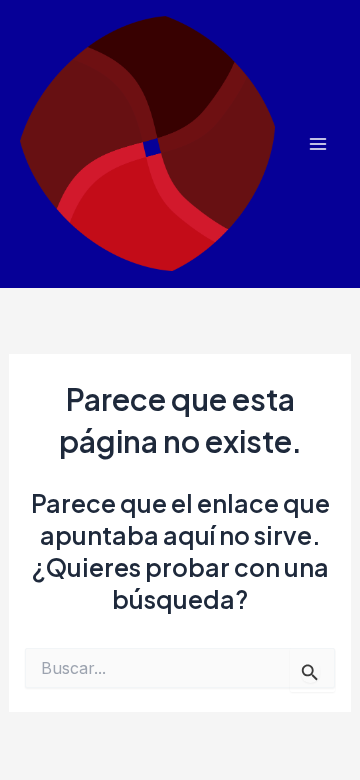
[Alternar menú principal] (317, 144)
